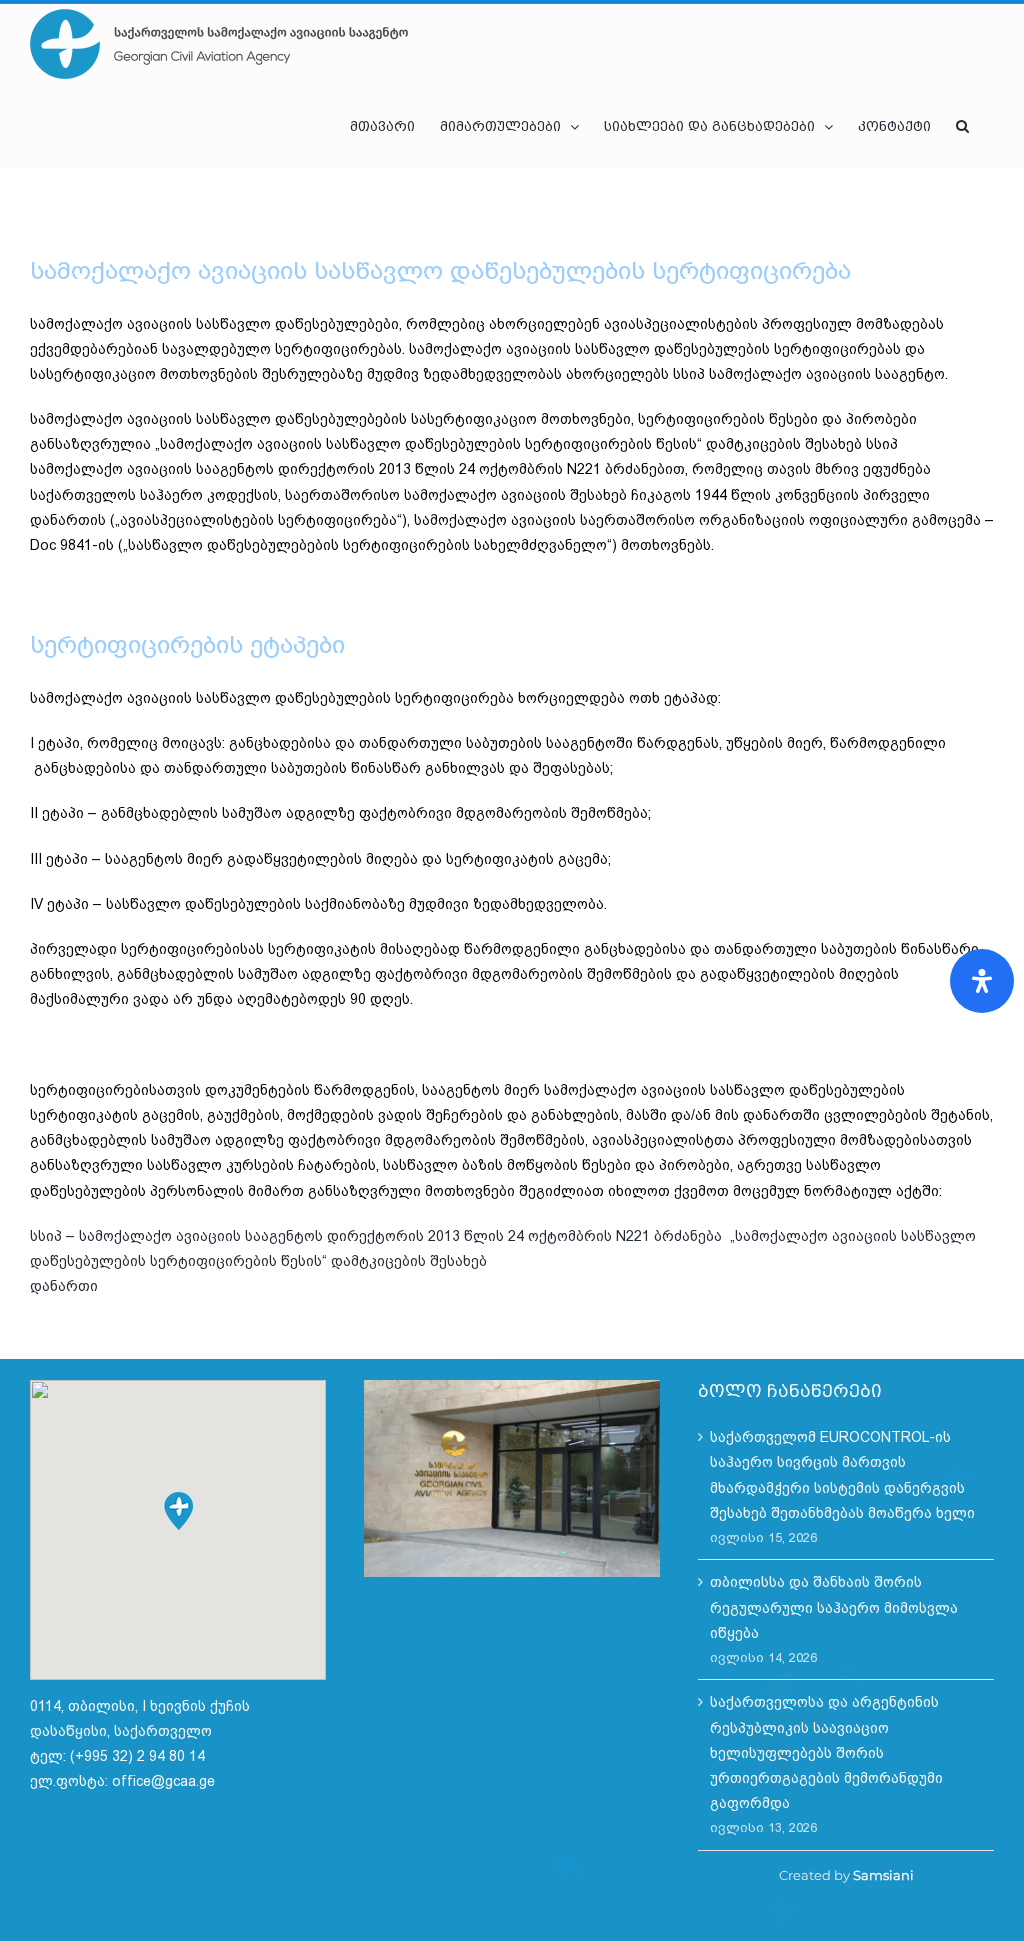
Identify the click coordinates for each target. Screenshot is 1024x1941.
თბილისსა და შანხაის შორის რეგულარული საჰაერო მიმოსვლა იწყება (834, 1607)
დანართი (64, 1286)
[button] (962, 126)
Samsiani (883, 1875)
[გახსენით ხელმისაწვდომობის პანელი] (982, 981)
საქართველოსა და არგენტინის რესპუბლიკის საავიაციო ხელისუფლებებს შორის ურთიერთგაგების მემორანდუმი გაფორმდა (826, 1752)
